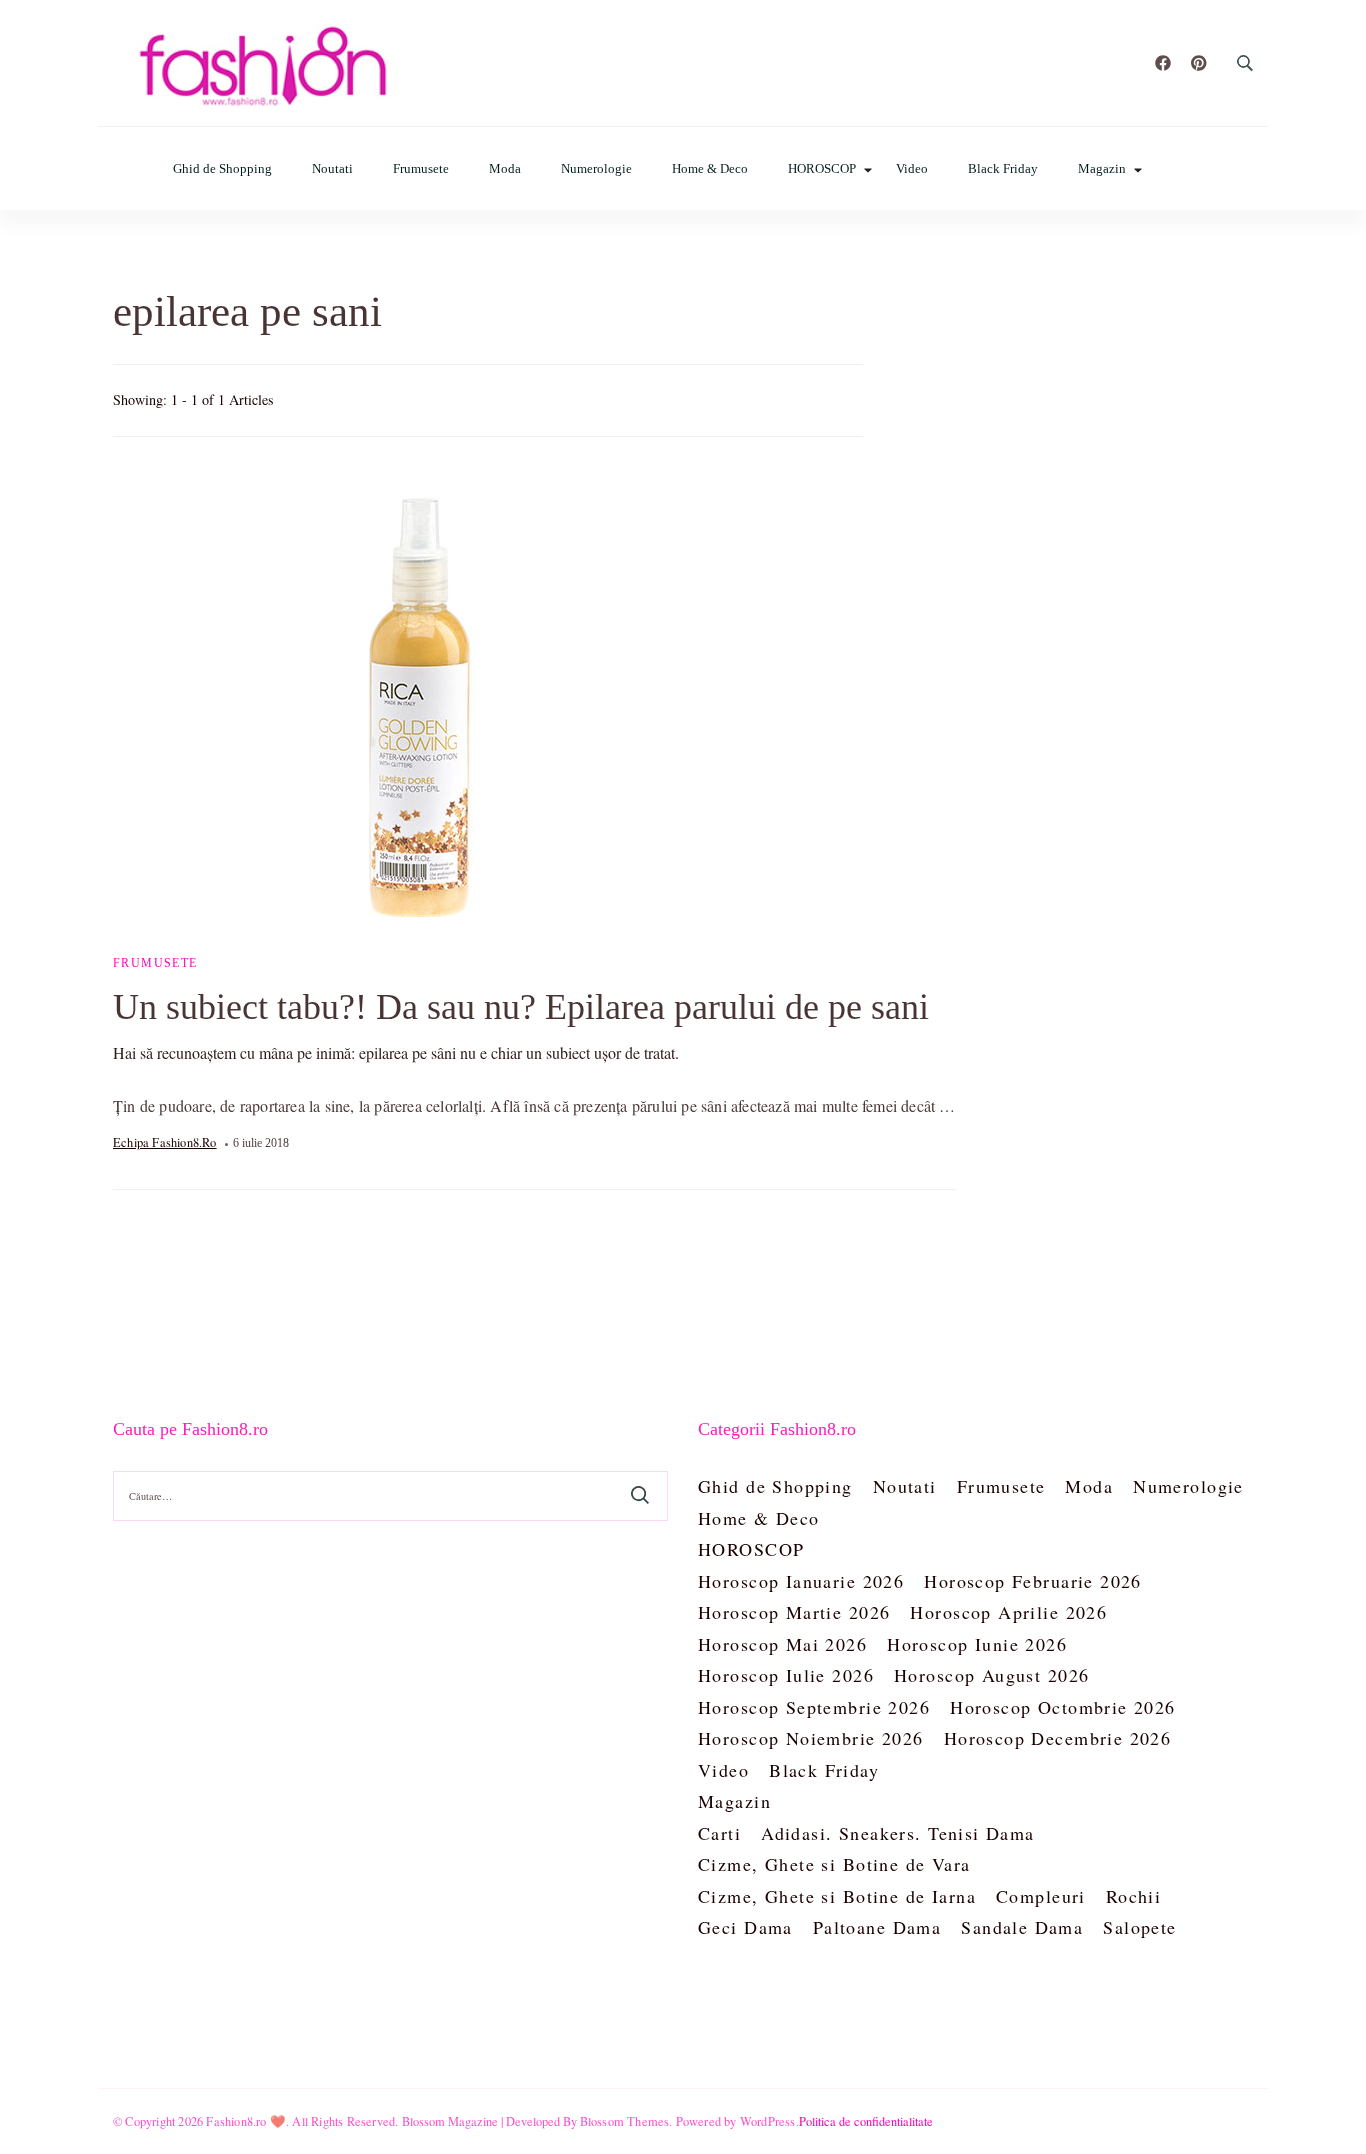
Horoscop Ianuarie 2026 (801, 1581)
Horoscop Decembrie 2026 (1058, 1738)
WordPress (768, 2121)
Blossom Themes (625, 2121)
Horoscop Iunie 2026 (977, 1644)
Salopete (1139, 1927)
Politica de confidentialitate (866, 2121)
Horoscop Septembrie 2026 (814, 1707)
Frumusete (421, 168)
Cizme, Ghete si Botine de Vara (834, 1864)
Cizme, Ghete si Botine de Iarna (837, 1896)
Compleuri (1041, 1896)
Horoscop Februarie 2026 (1033, 1581)
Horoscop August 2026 (991, 1675)
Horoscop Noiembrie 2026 (811, 1738)
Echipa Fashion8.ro (165, 1142)
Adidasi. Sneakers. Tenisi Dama (898, 1833)
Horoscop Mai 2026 (782, 1644)
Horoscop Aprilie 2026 (1008, 1612)
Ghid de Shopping (222, 168)
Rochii (1134, 1896)
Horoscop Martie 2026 (794, 1612)
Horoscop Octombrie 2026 (1063, 1707)
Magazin (1102, 168)
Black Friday (1003, 168)
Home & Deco (710, 168)
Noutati (332, 168)
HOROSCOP (822, 168)
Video (912, 168)
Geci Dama (745, 1927)
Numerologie (596, 168)
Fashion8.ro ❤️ (246, 2121)
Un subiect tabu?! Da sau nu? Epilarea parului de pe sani (521, 1007)
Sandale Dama (1022, 1927)
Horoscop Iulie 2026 (786, 1675)
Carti (719, 1833)
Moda (505, 168)
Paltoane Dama (877, 1927)
